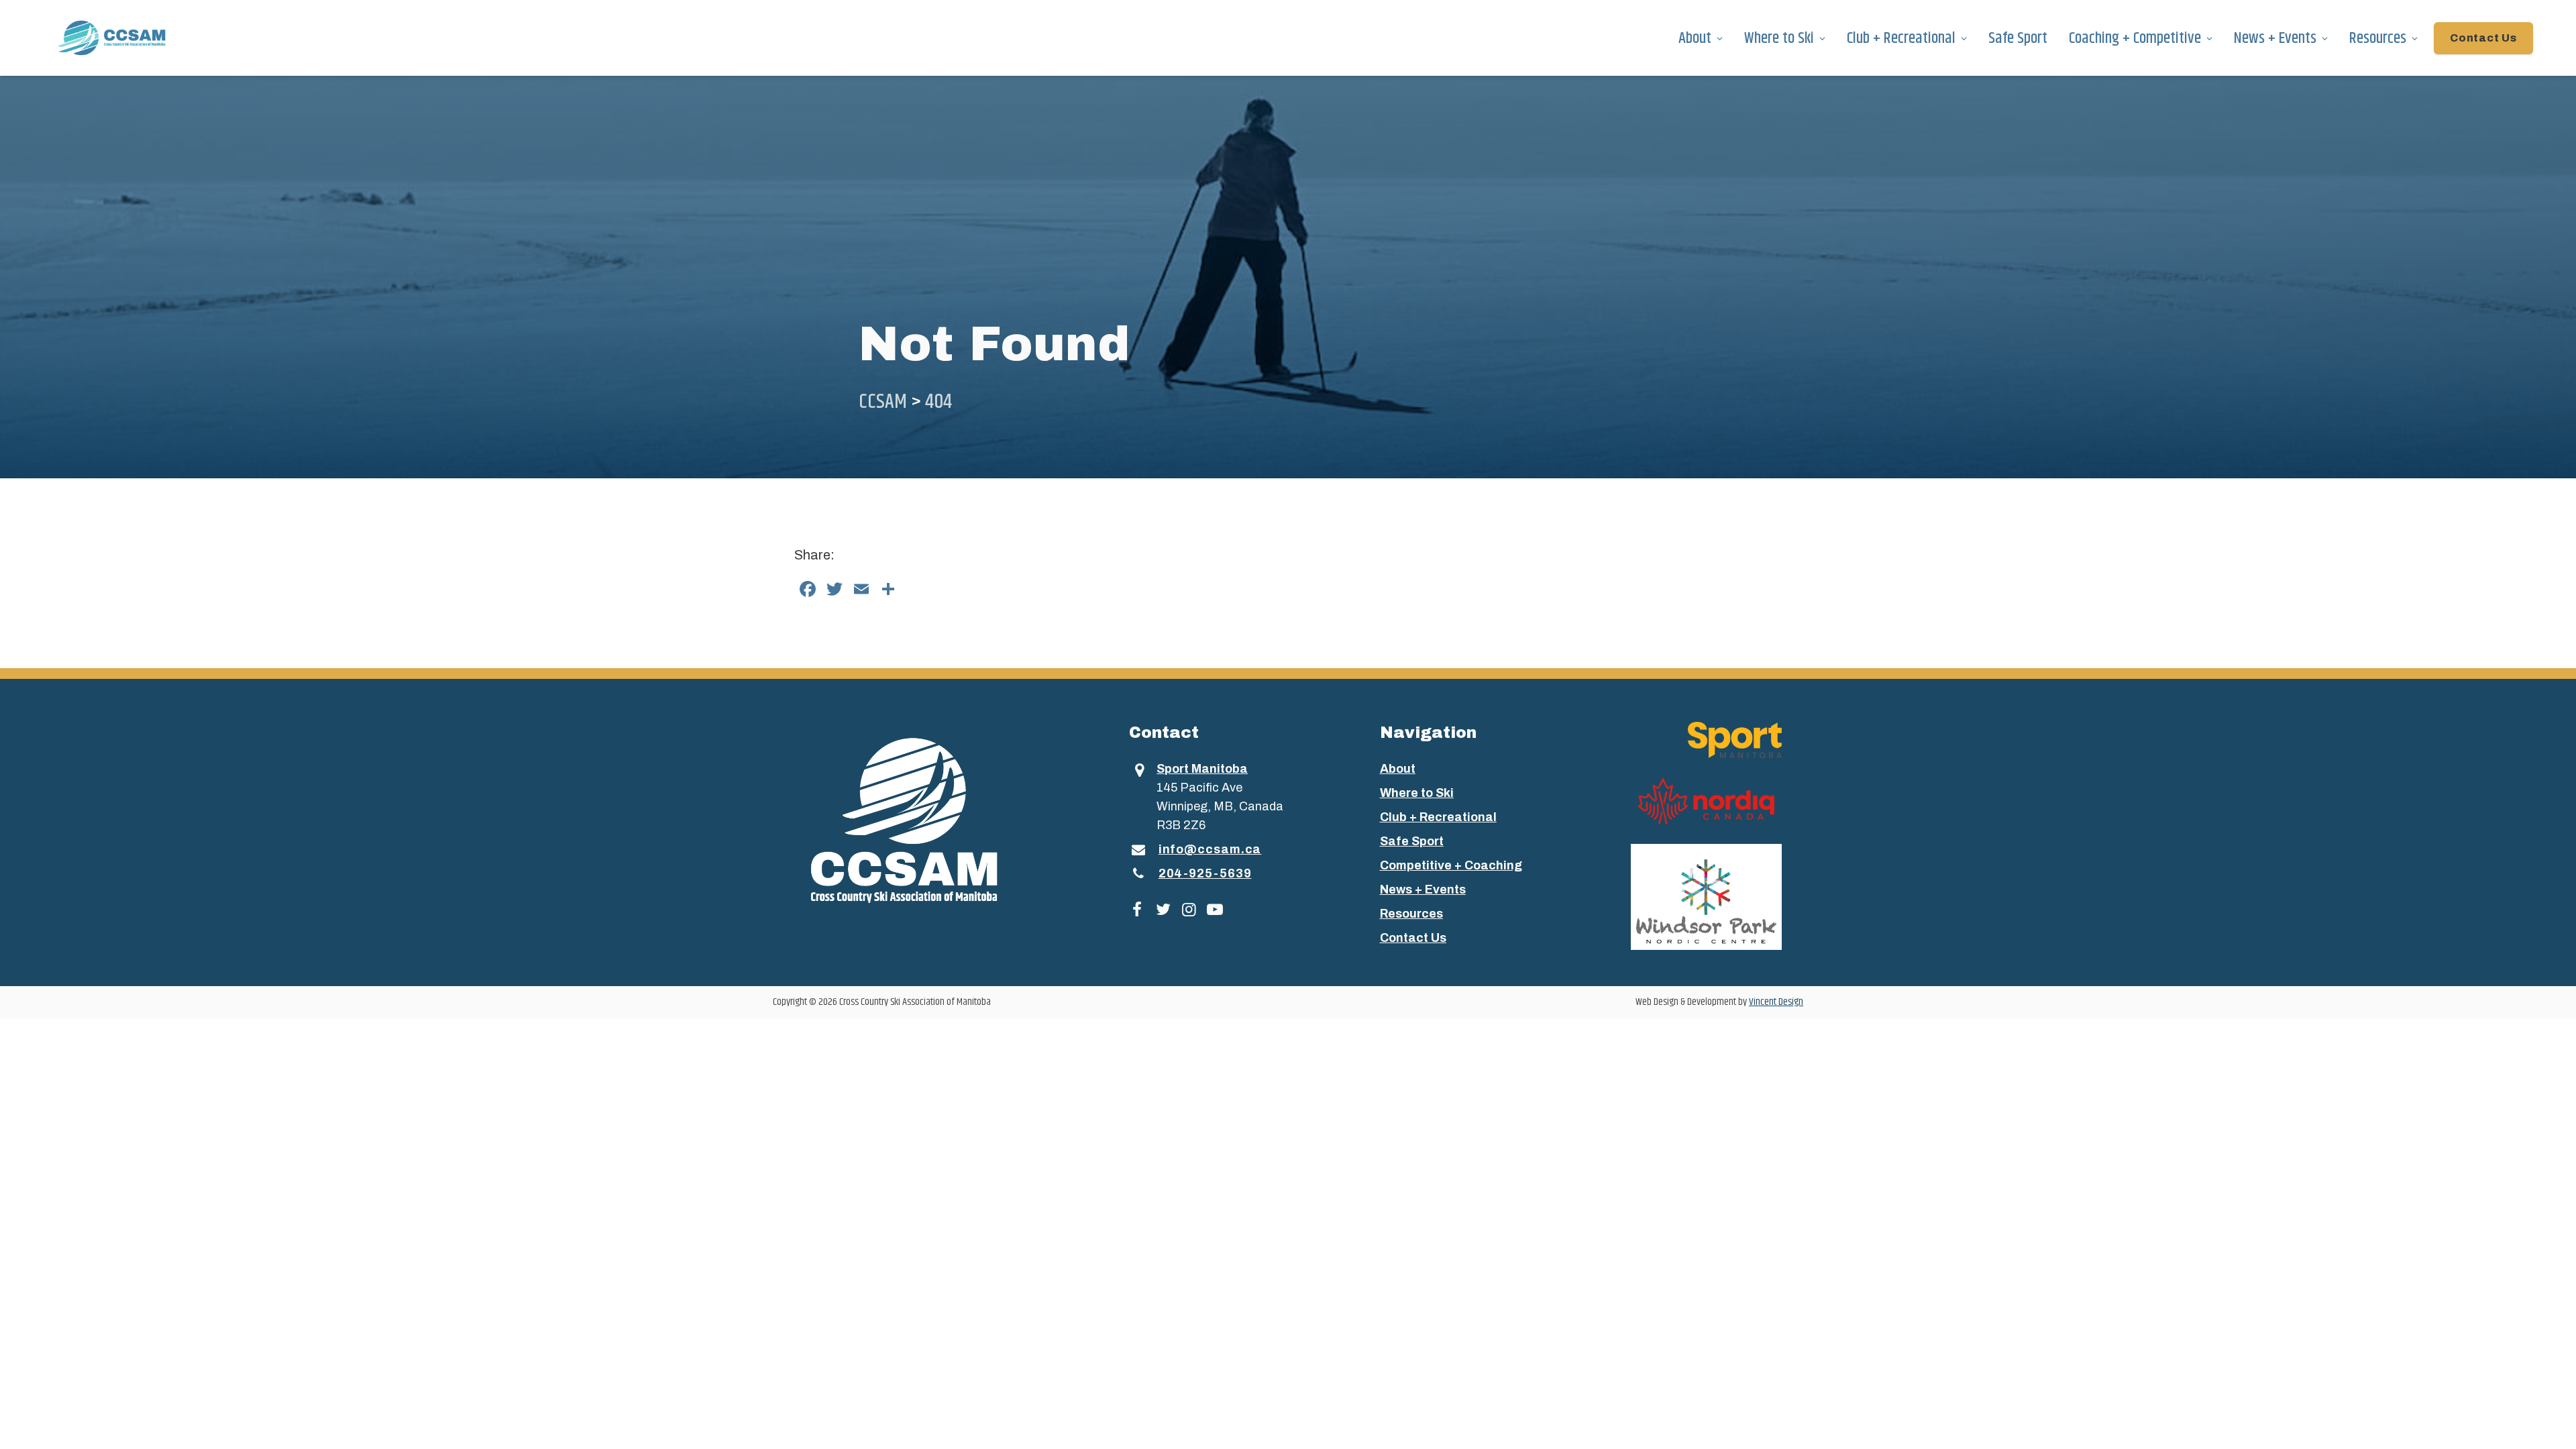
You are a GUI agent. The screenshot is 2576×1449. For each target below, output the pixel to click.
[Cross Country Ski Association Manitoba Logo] (928, 819)
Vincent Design (1776, 1002)
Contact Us (2483, 38)
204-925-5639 (1205, 873)
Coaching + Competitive (2135, 38)
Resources (2378, 38)
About (1695, 38)
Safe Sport (2018, 38)
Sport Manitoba (1202, 769)
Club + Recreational (1901, 38)
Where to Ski (1779, 38)
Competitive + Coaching (1451, 865)
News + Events (2275, 38)
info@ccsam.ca (1210, 849)
